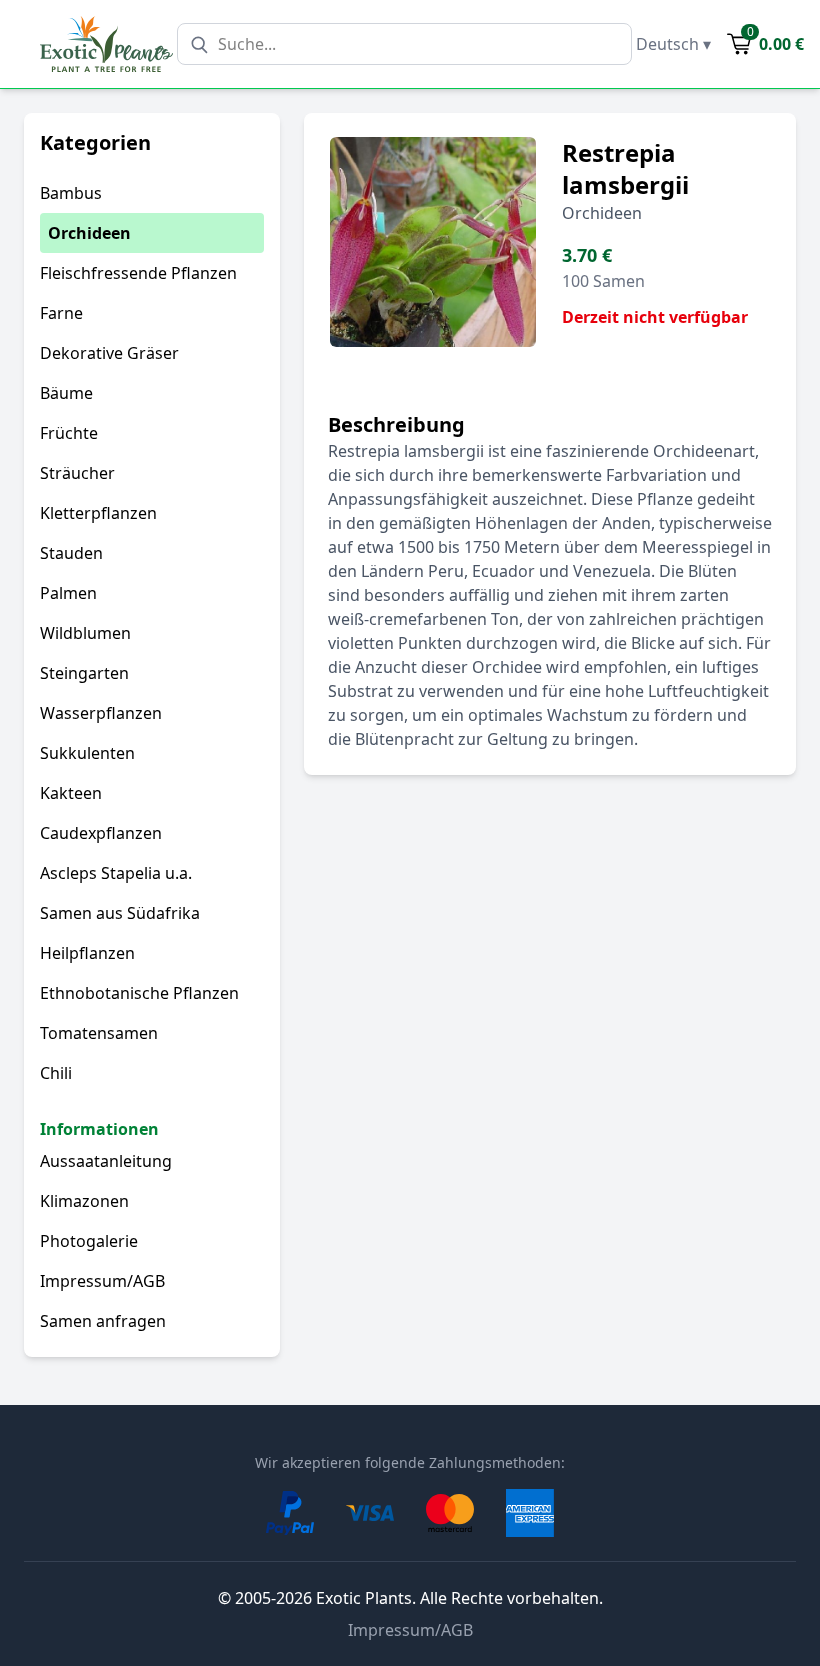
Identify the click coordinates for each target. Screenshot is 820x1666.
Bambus (71, 193)
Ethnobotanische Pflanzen (139, 993)
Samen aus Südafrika (120, 913)
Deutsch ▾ (673, 44)
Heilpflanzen (87, 953)
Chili (56, 1073)
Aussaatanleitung (106, 1161)
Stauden (71, 553)
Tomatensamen (99, 1033)
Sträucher (77, 473)
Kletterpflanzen (98, 513)
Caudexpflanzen (101, 833)
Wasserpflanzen (101, 713)
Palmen (68, 593)
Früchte (69, 433)
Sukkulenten (87, 753)
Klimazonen (84, 1201)
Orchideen (89, 233)
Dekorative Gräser (109, 353)
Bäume (66, 393)
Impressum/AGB (102, 1281)
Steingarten (84, 673)
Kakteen (71, 793)
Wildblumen (85, 633)
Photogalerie (89, 1241)
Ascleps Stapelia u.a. (116, 873)
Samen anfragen (103, 1321)
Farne (61, 313)
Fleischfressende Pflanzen (138, 273)
